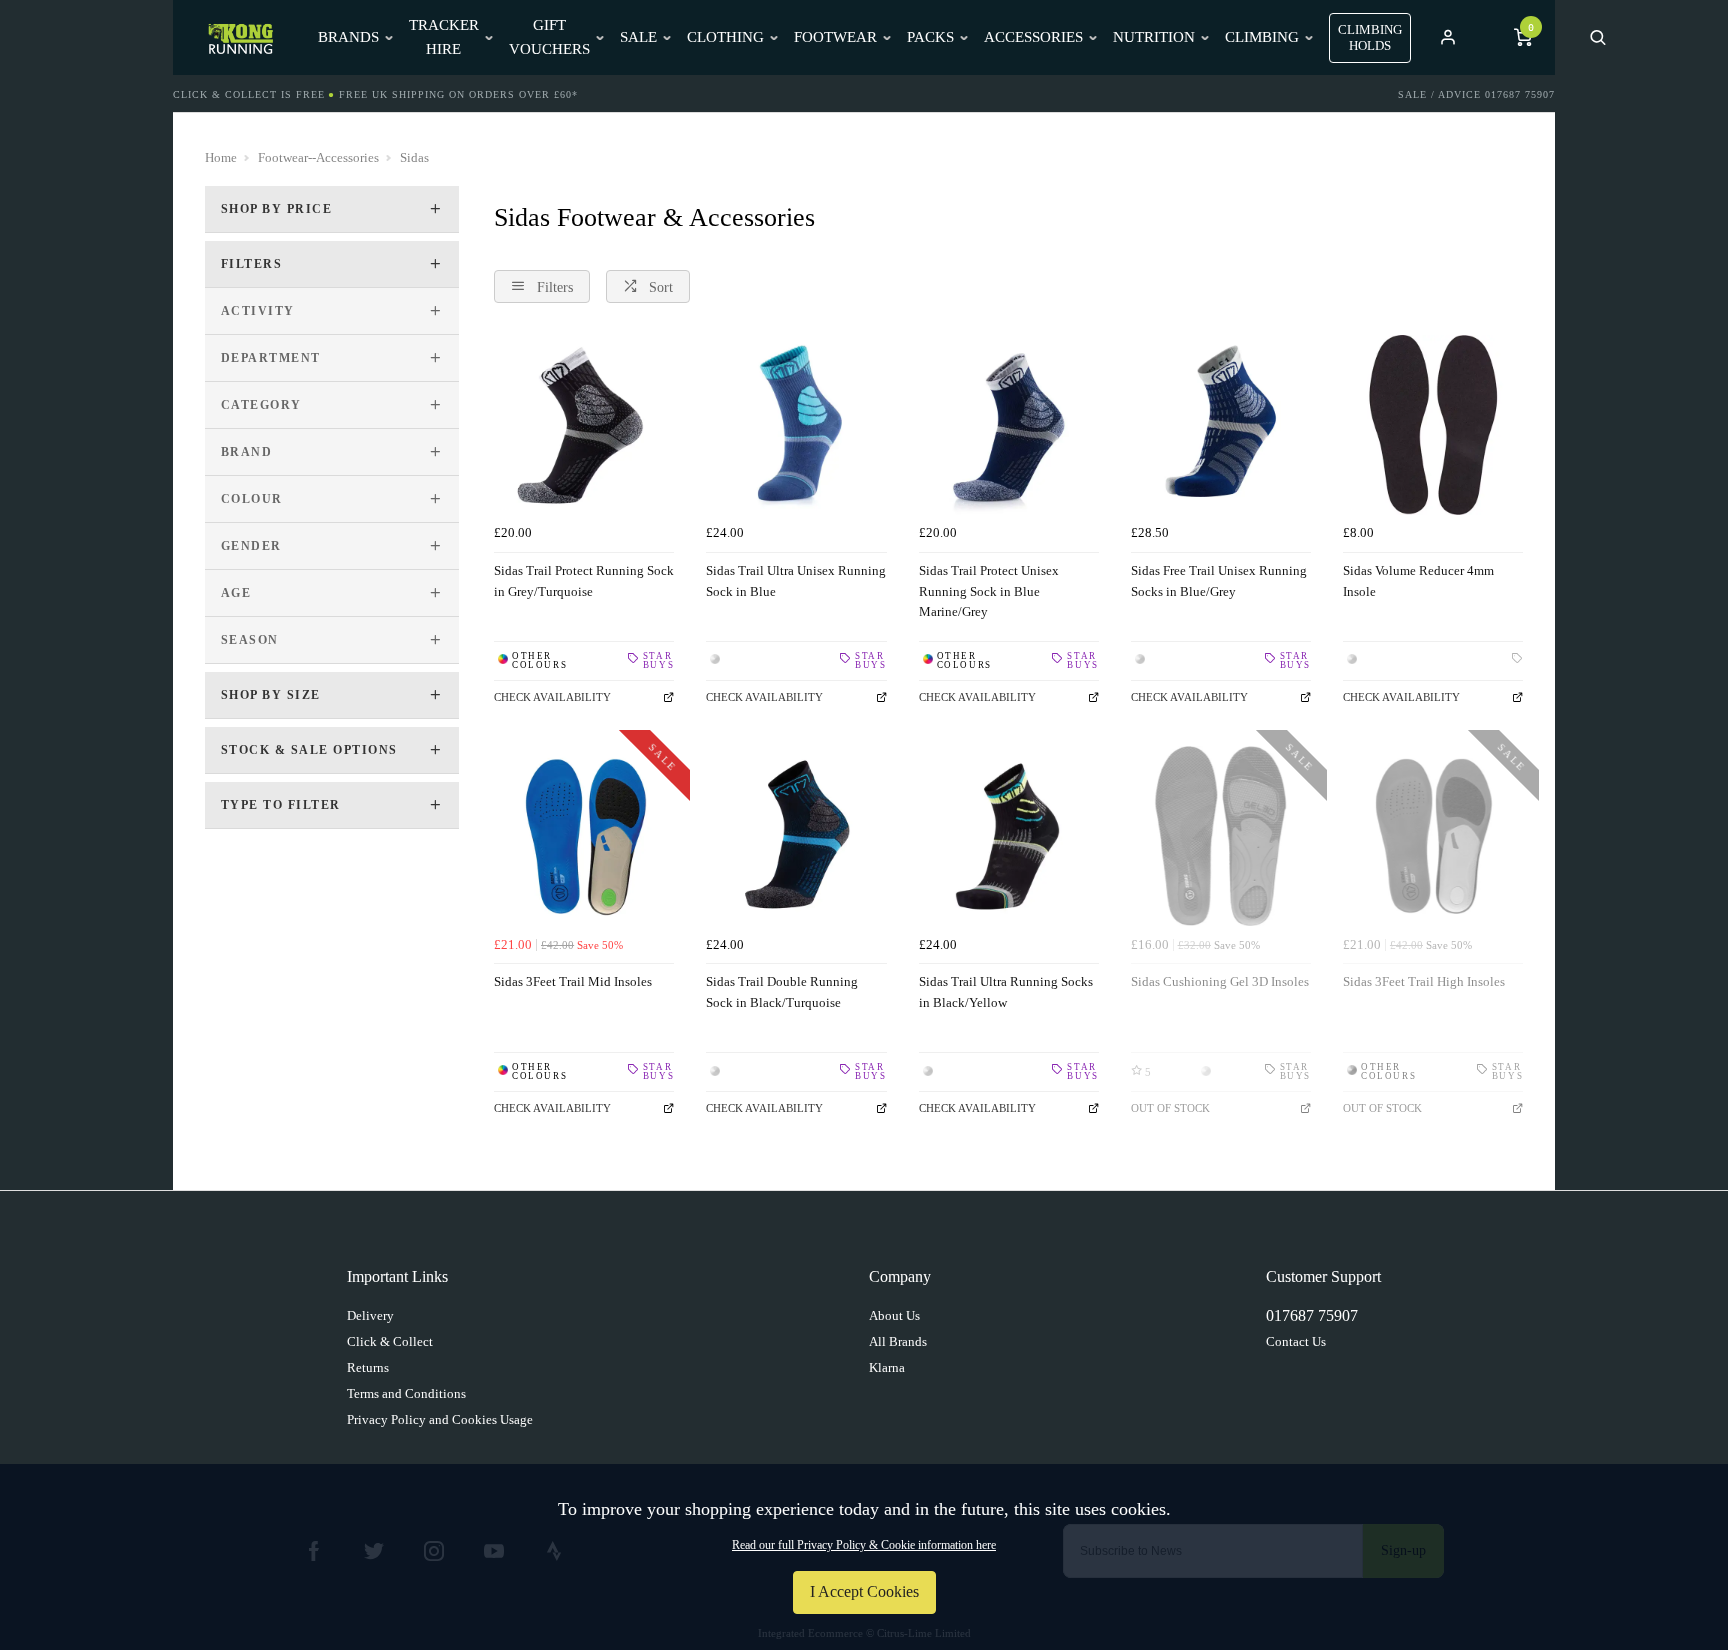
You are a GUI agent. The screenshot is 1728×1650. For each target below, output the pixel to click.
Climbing (1262, 37)
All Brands (898, 1341)
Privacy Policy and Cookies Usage (440, 1419)
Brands (348, 37)
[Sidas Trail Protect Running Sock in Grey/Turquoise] (584, 425)
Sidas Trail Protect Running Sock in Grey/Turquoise (584, 581)
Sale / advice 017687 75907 (1476, 94)
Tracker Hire (444, 36)
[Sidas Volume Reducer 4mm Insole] (1433, 425)
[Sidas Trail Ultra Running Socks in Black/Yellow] (1009, 836)
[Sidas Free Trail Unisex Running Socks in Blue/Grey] (1221, 425)
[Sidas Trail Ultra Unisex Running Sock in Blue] (796, 425)
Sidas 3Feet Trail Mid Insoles (573, 981)
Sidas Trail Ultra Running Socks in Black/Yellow (1006, 992)
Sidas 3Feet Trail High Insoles (1424, 981)
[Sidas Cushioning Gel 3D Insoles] (1221, 836)
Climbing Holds (1370, 37)
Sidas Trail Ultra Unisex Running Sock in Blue (796, 581)
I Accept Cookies (864, 1591)
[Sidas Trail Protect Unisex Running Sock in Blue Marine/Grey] (1009, 425)
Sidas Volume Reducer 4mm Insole (1418, 581)
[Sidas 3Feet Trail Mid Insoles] (584, 836)
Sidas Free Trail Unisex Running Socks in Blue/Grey (1219, 581)
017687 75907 (1312, 1315)
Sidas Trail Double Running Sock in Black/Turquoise (782, 992)
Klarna (887, 1367)
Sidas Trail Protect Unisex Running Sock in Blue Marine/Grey (989, 591)
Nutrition (1154, 37)
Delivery (370, 1315)
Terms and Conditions (406, 1393)
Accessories (1033, 37)
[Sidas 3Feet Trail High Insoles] (1433, 836)
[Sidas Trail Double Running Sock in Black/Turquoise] (796, 836)
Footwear (835, 37)
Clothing (725, 37)
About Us (894, 1315)
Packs (930, 37)
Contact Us (1296, 1341)
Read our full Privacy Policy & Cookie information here (864, 1545)
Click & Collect (390, 1341)
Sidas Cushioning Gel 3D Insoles (1220, 981)
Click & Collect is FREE (249, 94)
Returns (368, 1367)
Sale (638, 37)
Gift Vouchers (549, 36)
